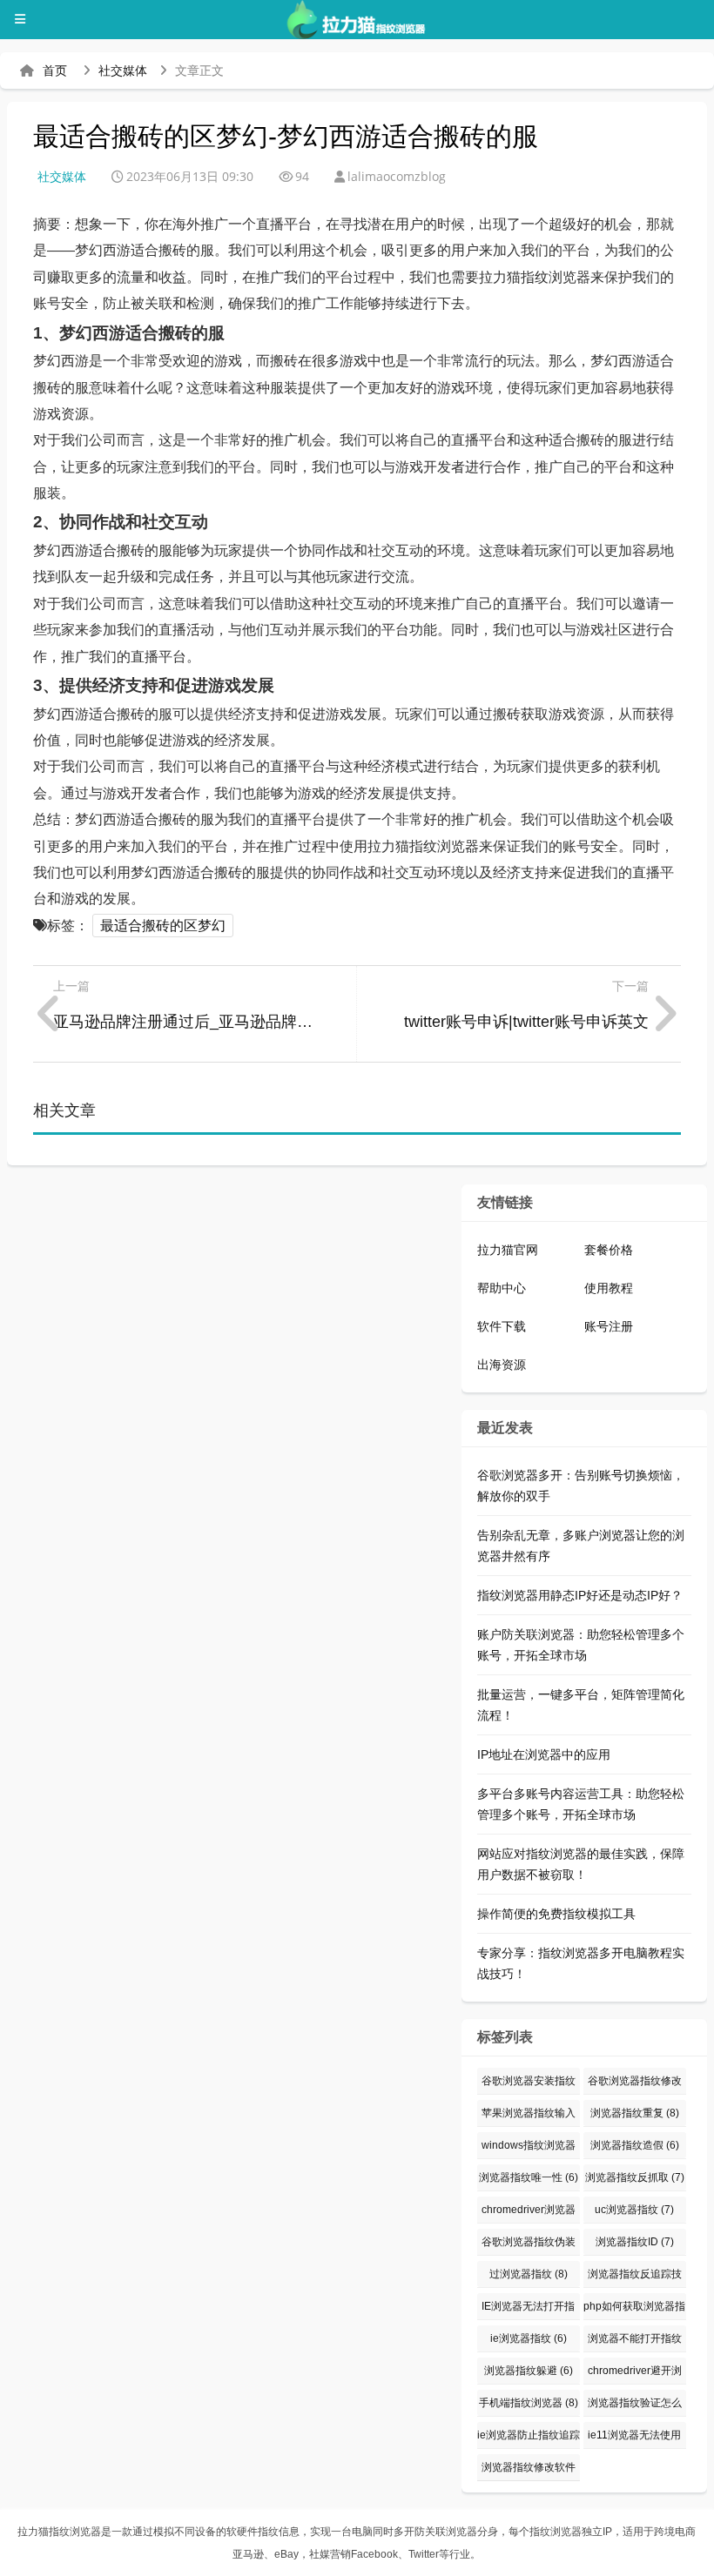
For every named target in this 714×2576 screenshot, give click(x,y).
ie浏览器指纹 (529, 2338)
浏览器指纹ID (635, 2242)
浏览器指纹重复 (635, 2113)
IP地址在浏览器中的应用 (544, 1754)
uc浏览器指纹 (634, 2210)
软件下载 (502, 1326)
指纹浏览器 (556, 2532)
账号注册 (609, 1326)
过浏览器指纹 (529, 2274)
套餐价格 (609, 1250)
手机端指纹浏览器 (529, 2403)
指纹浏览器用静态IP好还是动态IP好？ (580, 1595)
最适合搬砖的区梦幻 (163, 926)
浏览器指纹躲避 (529, 2371)
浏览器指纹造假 (635, 2145)
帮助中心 (502, 1288)
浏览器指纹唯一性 (529, 2177)
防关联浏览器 (446, 2532)
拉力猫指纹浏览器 (59, 2532)
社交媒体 (123, 70)
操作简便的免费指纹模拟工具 (556, 1914)
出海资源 (502, 1365)
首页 (55, 70)
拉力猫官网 (508, 1250)
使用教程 (609, 1288)
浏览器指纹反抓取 (635, 2177)
